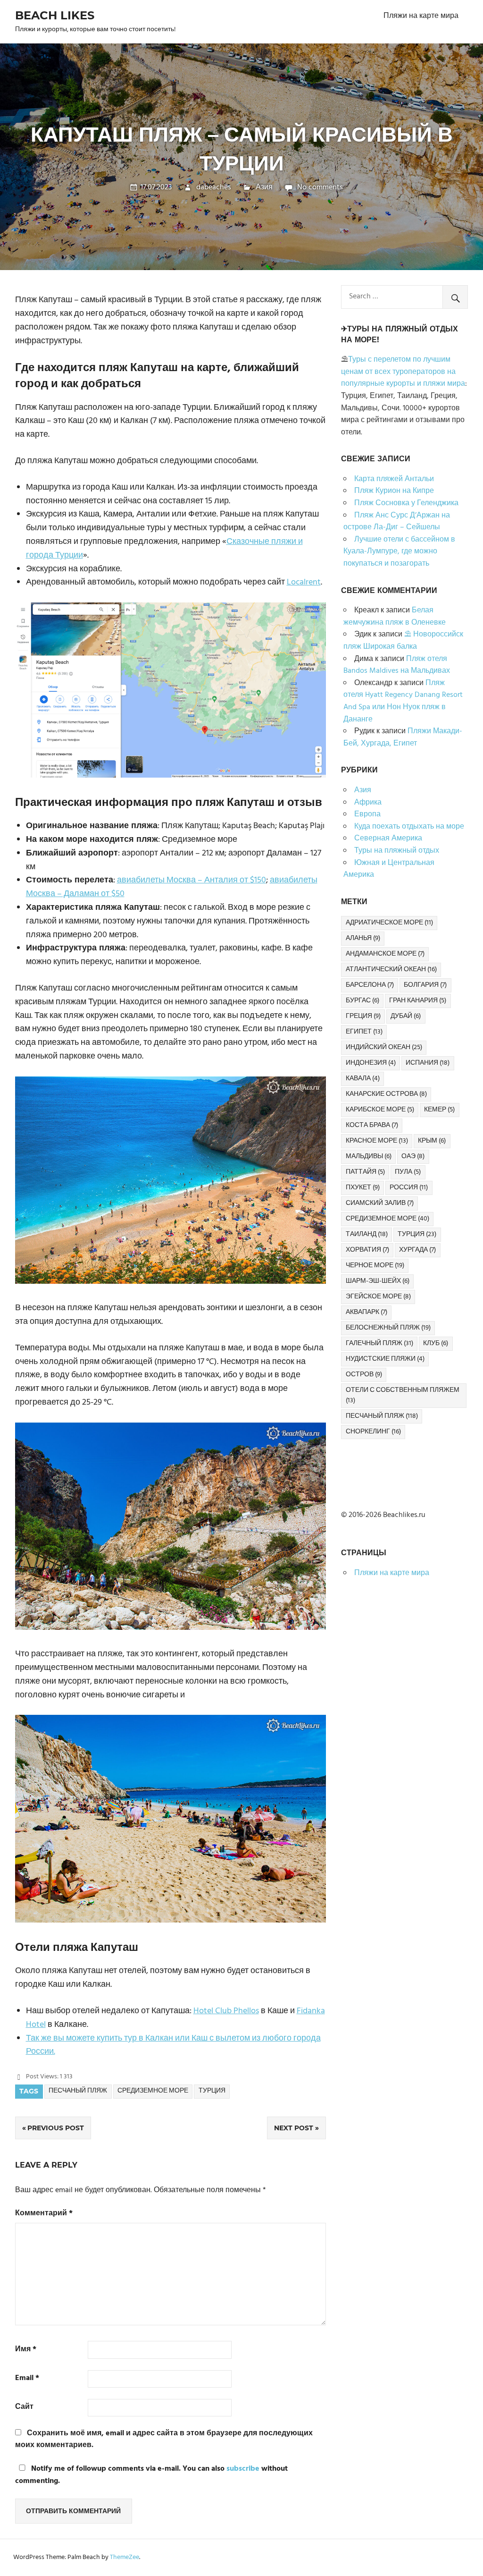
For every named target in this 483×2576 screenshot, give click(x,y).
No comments (320, 187)
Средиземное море (153, 2091)
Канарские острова (386, 1094)
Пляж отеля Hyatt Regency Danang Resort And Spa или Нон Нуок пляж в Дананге (403, 701)
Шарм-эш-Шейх (378, 1281)
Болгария (425, 985)
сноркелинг (373, 1432)
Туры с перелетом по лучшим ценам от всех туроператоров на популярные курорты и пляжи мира (403, 372)
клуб (436, 1343)
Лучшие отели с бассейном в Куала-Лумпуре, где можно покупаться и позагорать (399, 552)
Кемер (439, 1110)
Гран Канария (418, 1001)
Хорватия (367, 1250)
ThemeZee (125, 2557)
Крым (432, 1141)
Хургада (417, 1250)
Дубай (406, 1016)
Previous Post (56, 2128)
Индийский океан (384, 1047)
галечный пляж (379, 1343)
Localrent (304, 582)
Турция (212, 2091)
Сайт (24, 2407)
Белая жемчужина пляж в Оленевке (395, 617)
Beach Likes (55, 15)
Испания (428, 1063)
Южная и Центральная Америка (389, 869)
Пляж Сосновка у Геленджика (406, 503)
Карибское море (380, 1110)
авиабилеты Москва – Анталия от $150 (192, 880)
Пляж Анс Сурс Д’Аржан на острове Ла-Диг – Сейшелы (397, 522)
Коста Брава (372, 1125)
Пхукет (363, 1188)
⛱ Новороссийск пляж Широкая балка (403, 641)
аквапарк (366, 1312)
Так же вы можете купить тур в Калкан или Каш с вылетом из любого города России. (173, 2045)
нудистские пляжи (385, 1359)
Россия (409, 1188)
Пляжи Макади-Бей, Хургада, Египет (403, 737)
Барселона (370, 985)
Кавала (363, 1079)
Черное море (375, 1266)
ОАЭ (413, 1157)
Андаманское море (385, 954)
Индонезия (371, 1063)
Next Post (294, 2128)
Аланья (363, 938)
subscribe (243, 2469)
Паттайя (365, 1172)
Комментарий (44, 2214)
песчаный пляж (78, 2091)
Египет (364, 1032)
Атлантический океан (391, 970)
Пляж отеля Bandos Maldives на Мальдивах (397, 665)
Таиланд (367, 1234)
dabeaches (214, 187)
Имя (26, 2350)
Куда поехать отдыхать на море (409, 827)
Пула (408, 1172)
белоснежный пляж (388, 1328)
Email (27, 2378)
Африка (368, 803)
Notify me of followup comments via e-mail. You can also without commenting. (151, 2475)
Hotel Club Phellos (226, 2011)
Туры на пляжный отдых (397, 851)
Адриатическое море (389, 923)
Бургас (362, 1001)
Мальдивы (369, 1157)
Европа (367, 814)
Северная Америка (388, 839)
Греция (363, 1016)
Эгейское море (378, 1297)
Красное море (377, 1141)
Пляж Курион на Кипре (394, 491)
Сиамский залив (380, 1203)
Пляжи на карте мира (421, 16)
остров (364, 1375)
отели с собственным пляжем (403, 1395)
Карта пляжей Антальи (394, 479)
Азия (264, 187)
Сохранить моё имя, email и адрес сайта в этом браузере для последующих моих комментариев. (164, 2440)
